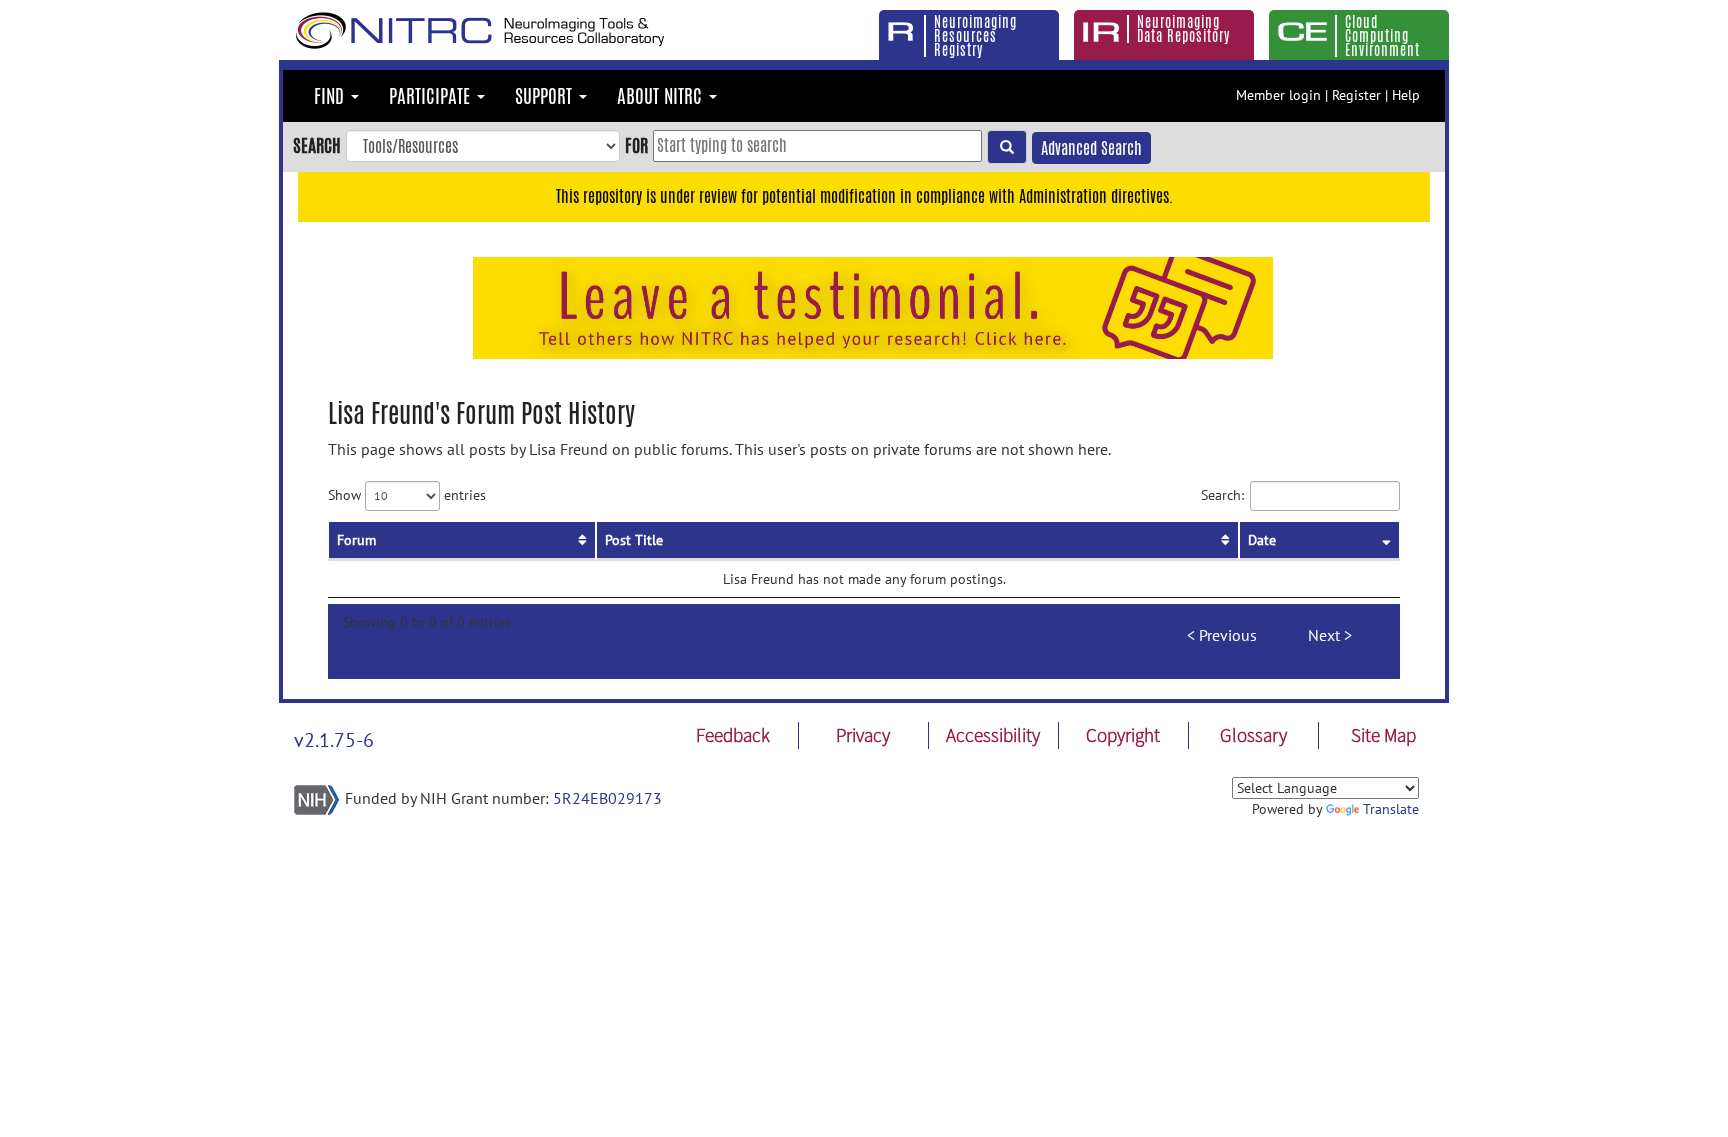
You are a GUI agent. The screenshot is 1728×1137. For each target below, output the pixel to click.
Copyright (1123, 735)
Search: (1222, 494)
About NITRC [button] (662, 96)
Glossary (1253, 735)
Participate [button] (432, 96)
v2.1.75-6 (334, 740)
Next (1324, 635)
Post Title (634, 540)
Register (1356, 95)
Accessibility (993, 735)
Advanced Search (1091, 148)
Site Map (1383, 735)
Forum (356, 540)
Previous (1228, 635)
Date (1262, 540)
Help (1406, 95)
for (636, 145)
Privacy (863, 735)
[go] (1007, 147)
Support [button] (546, 96)
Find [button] (331, 96)
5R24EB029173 (607, 798)
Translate (1391, 809)
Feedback (733, 735)
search (317, 145)
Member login (1278, 95)
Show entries (407, 494)
